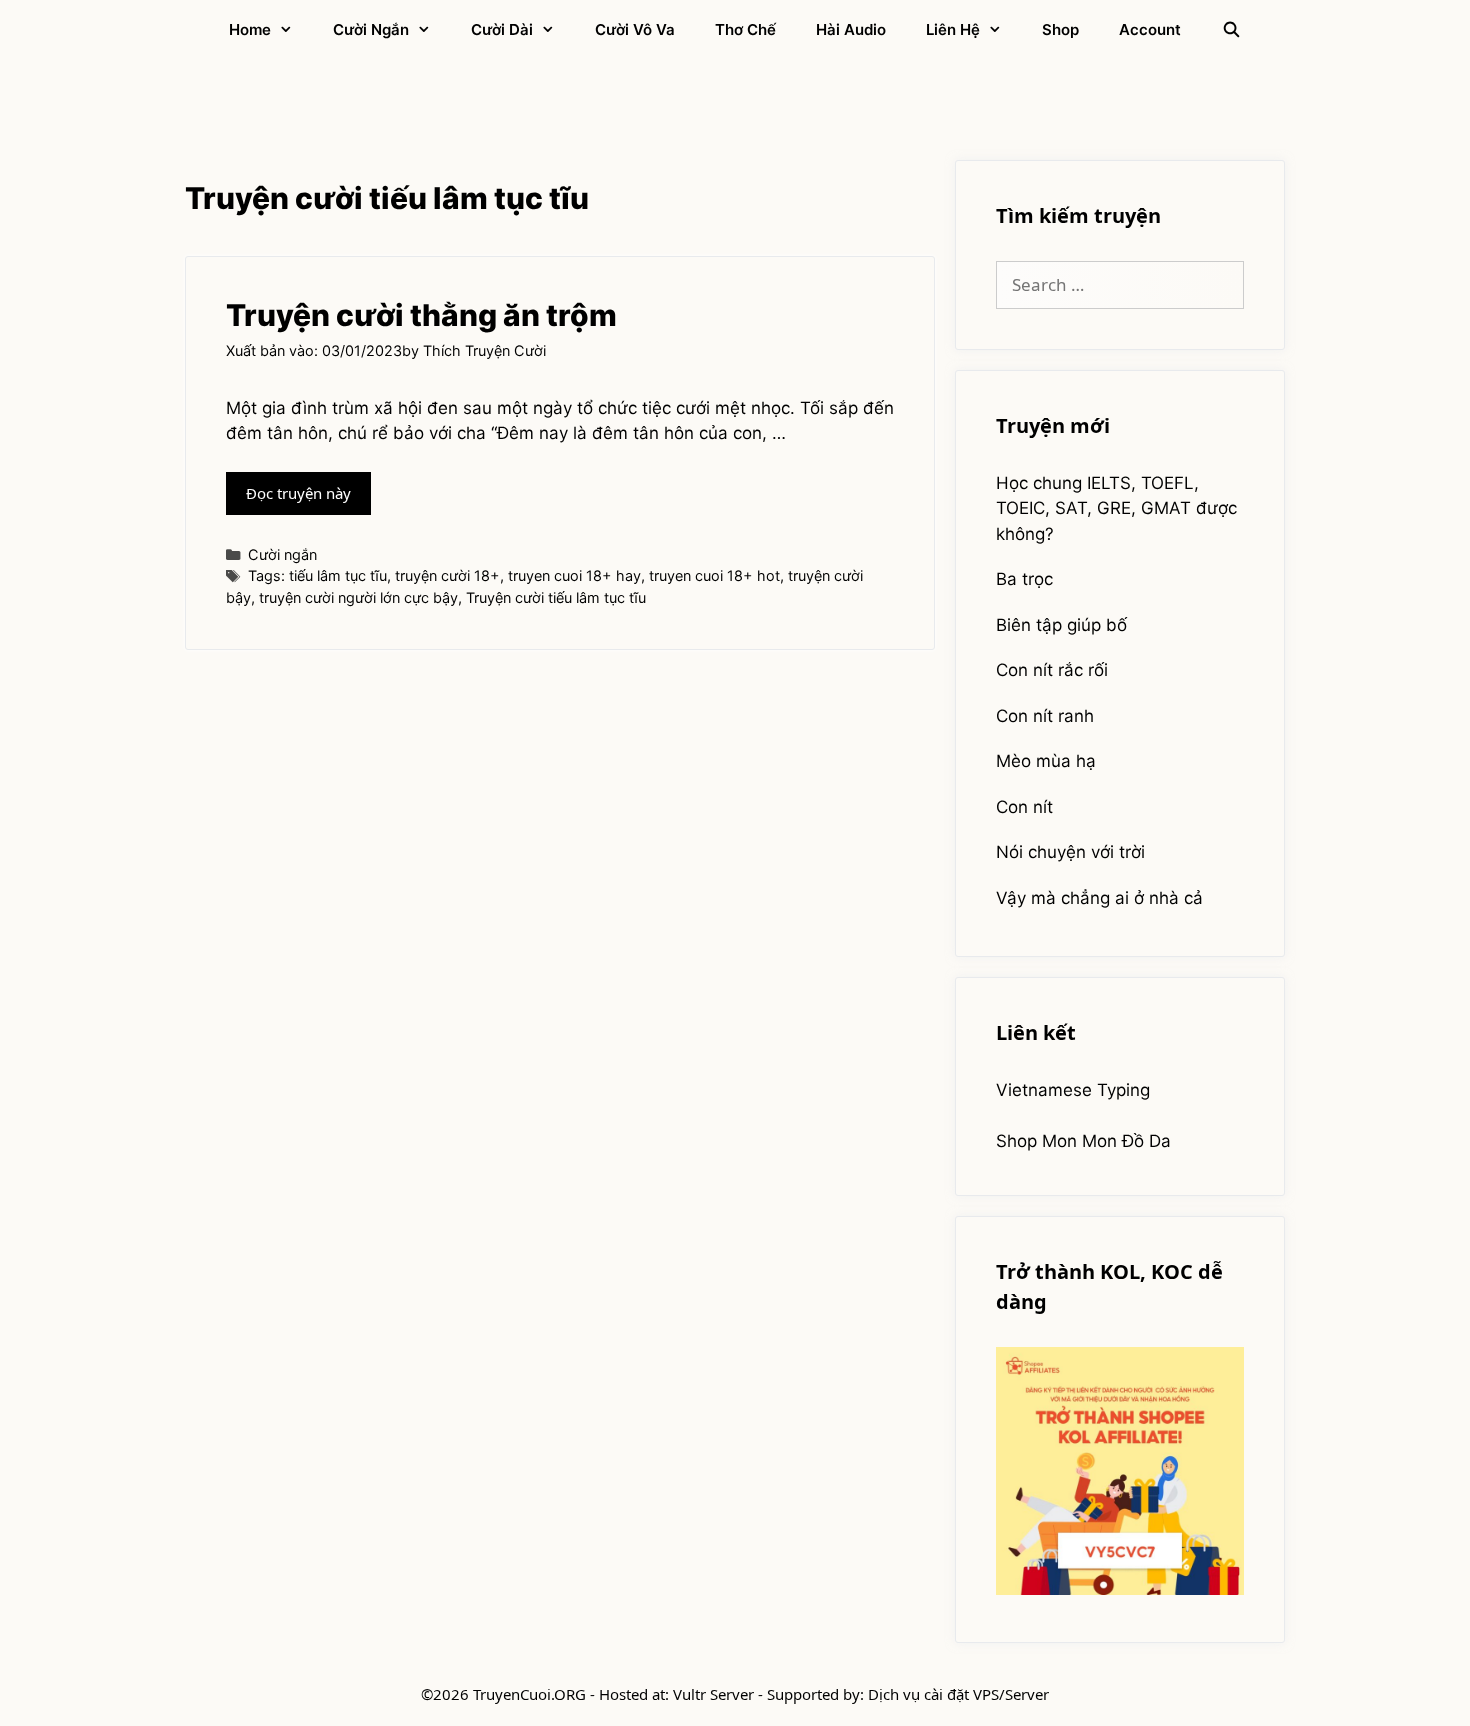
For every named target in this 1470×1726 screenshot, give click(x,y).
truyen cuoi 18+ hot (714, 575)
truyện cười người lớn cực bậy (358, 597)
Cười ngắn (371, 29)
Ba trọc (1024, 579)
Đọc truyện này (308, 498)
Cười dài (502, 29)
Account (1150, 29)
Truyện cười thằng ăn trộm (421, 315)
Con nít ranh (1045, 716)
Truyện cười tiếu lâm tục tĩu (556, 597)
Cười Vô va (635, 29)
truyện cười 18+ (447, 575)
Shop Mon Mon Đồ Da (1083, 1141)
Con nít (1024, 807)
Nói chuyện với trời (1070, 852)
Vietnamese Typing (1073, 1090)
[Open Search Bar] (1230, 30)
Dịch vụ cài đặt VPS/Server (958, 1694)
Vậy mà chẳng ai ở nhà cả (1099, 898)
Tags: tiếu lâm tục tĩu (317, 575)
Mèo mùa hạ (1046, 761)
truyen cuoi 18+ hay (574, 575)
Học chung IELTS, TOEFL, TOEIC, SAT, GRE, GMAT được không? (1116, 508)
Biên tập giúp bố (1061, 625)
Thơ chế (745, 29)
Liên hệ (953, 29)
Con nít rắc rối (1052, 670)
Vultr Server (713, 1694)
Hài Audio (851, 29)
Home (250, 29)
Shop (1060, 29)
